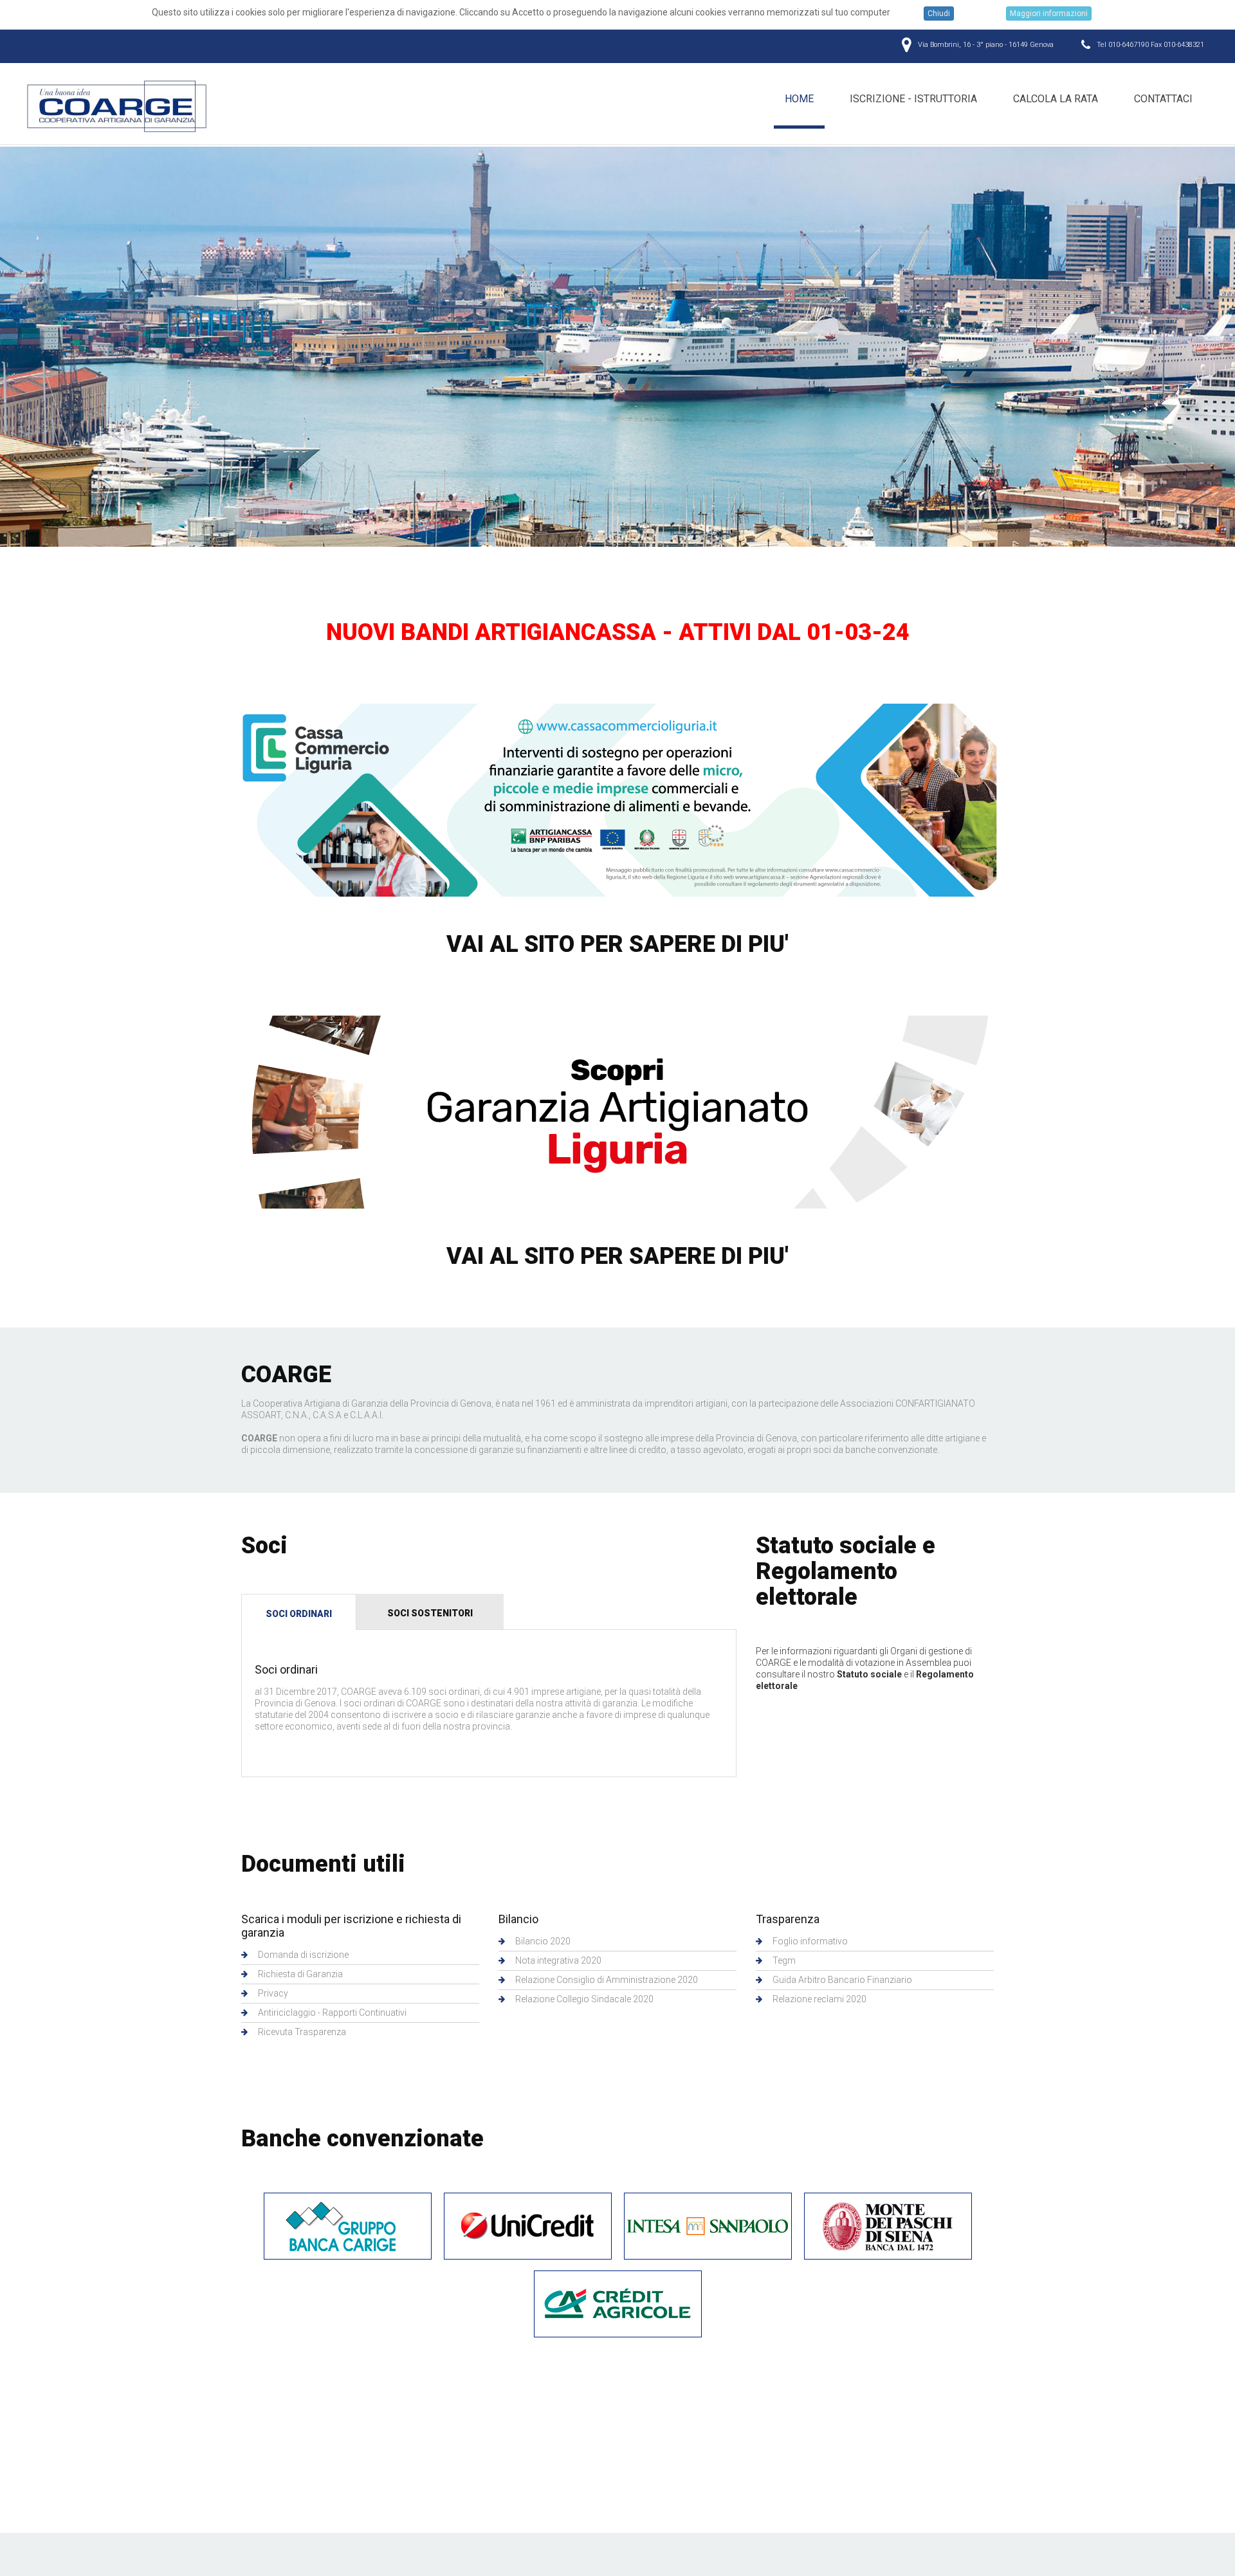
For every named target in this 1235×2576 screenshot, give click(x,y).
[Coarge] (118, 106)
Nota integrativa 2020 (558, 1960)
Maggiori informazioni (1049, 14)
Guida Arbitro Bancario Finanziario (842, 1980)
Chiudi (939, 14)
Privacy (273, 1993)
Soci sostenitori (430, 1613)
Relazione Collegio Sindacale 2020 (584, 1999)
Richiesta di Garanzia (300, 1974)
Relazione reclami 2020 (819, 1999)
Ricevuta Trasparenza (302, 2032)
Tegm (784, 1960)
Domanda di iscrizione (303, 1955)
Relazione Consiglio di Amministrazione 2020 (607, 1980)
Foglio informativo (810, 1941)
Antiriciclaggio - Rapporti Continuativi (332, 2013)
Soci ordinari (299, 1614)
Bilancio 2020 (543, 1941)
